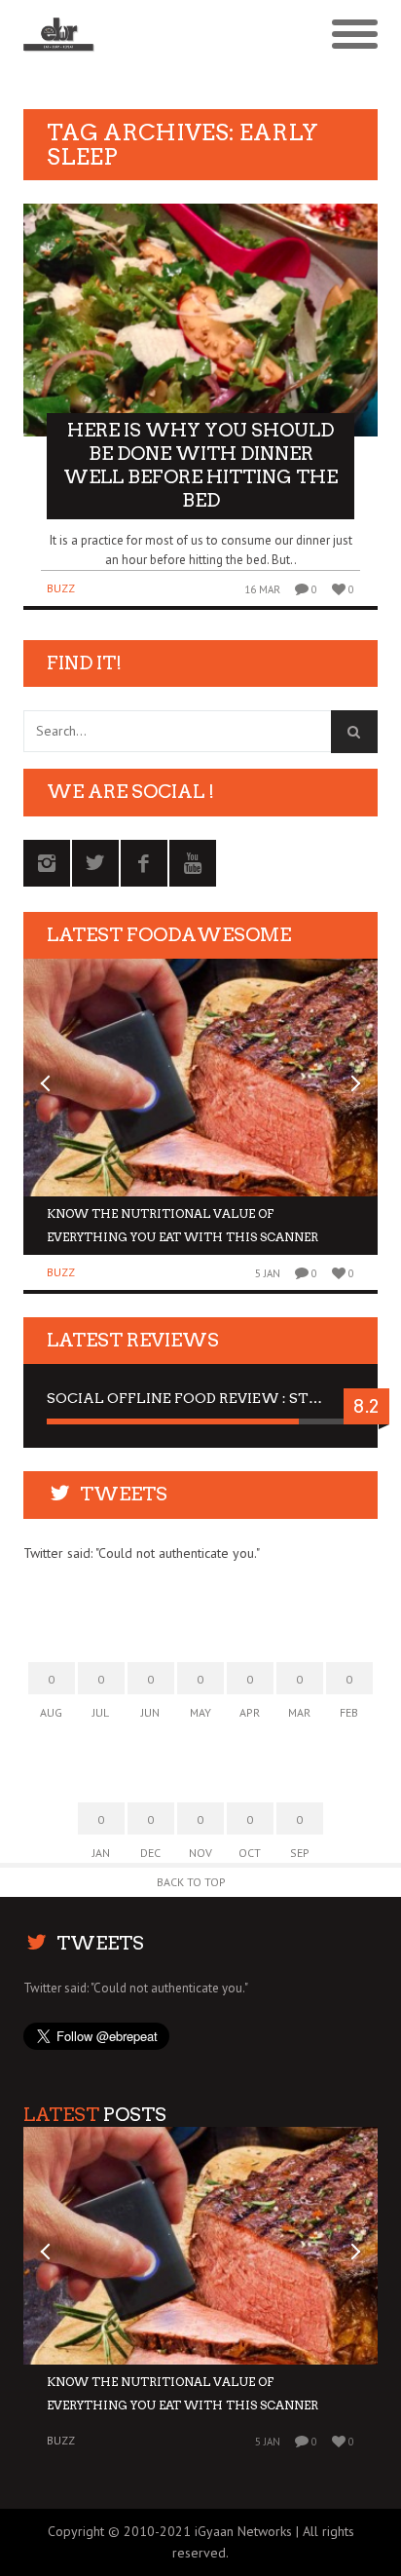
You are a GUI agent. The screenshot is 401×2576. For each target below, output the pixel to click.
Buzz (61, 588)
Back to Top (191, 1882)
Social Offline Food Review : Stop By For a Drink (200, 1398)
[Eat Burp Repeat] (156, 35)
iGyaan (214, 2531)
